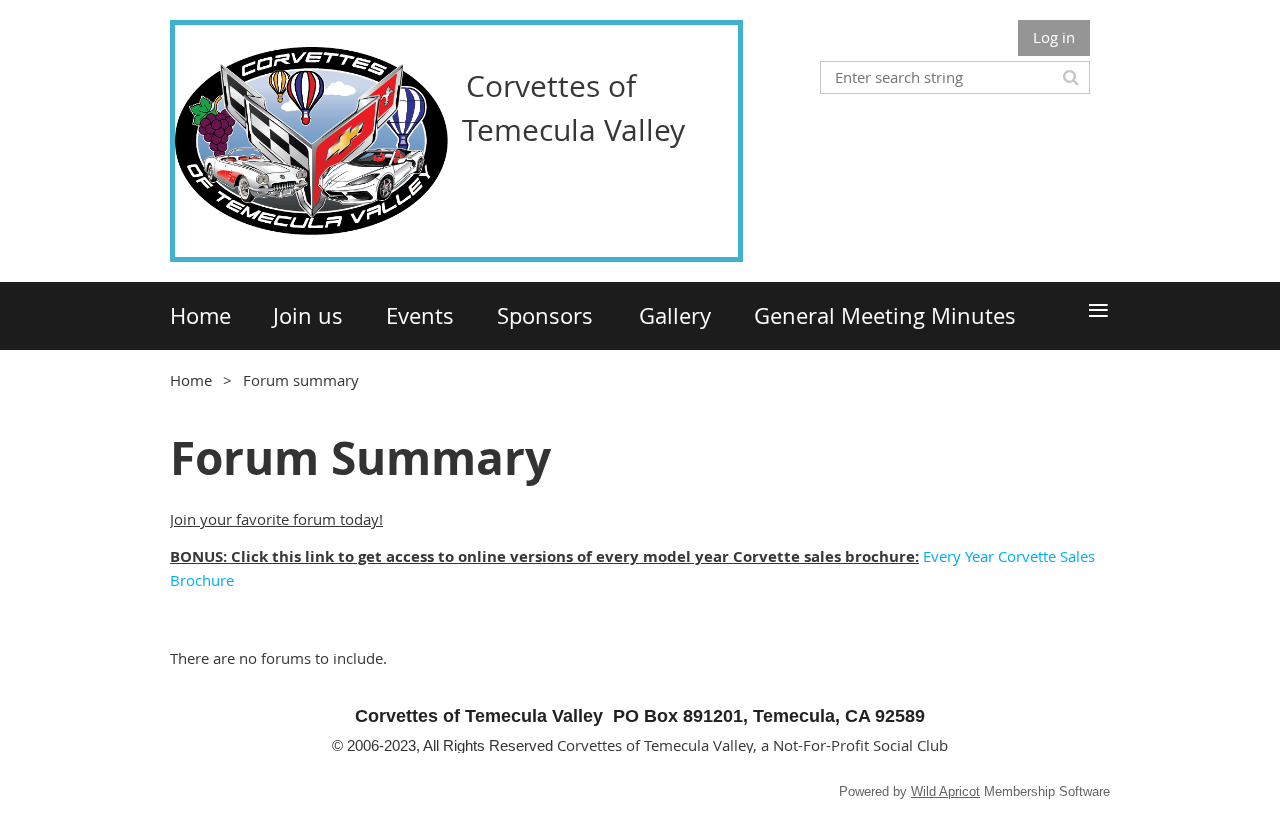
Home (191, 380)
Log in (1054, 37)
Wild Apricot (945, 791)
